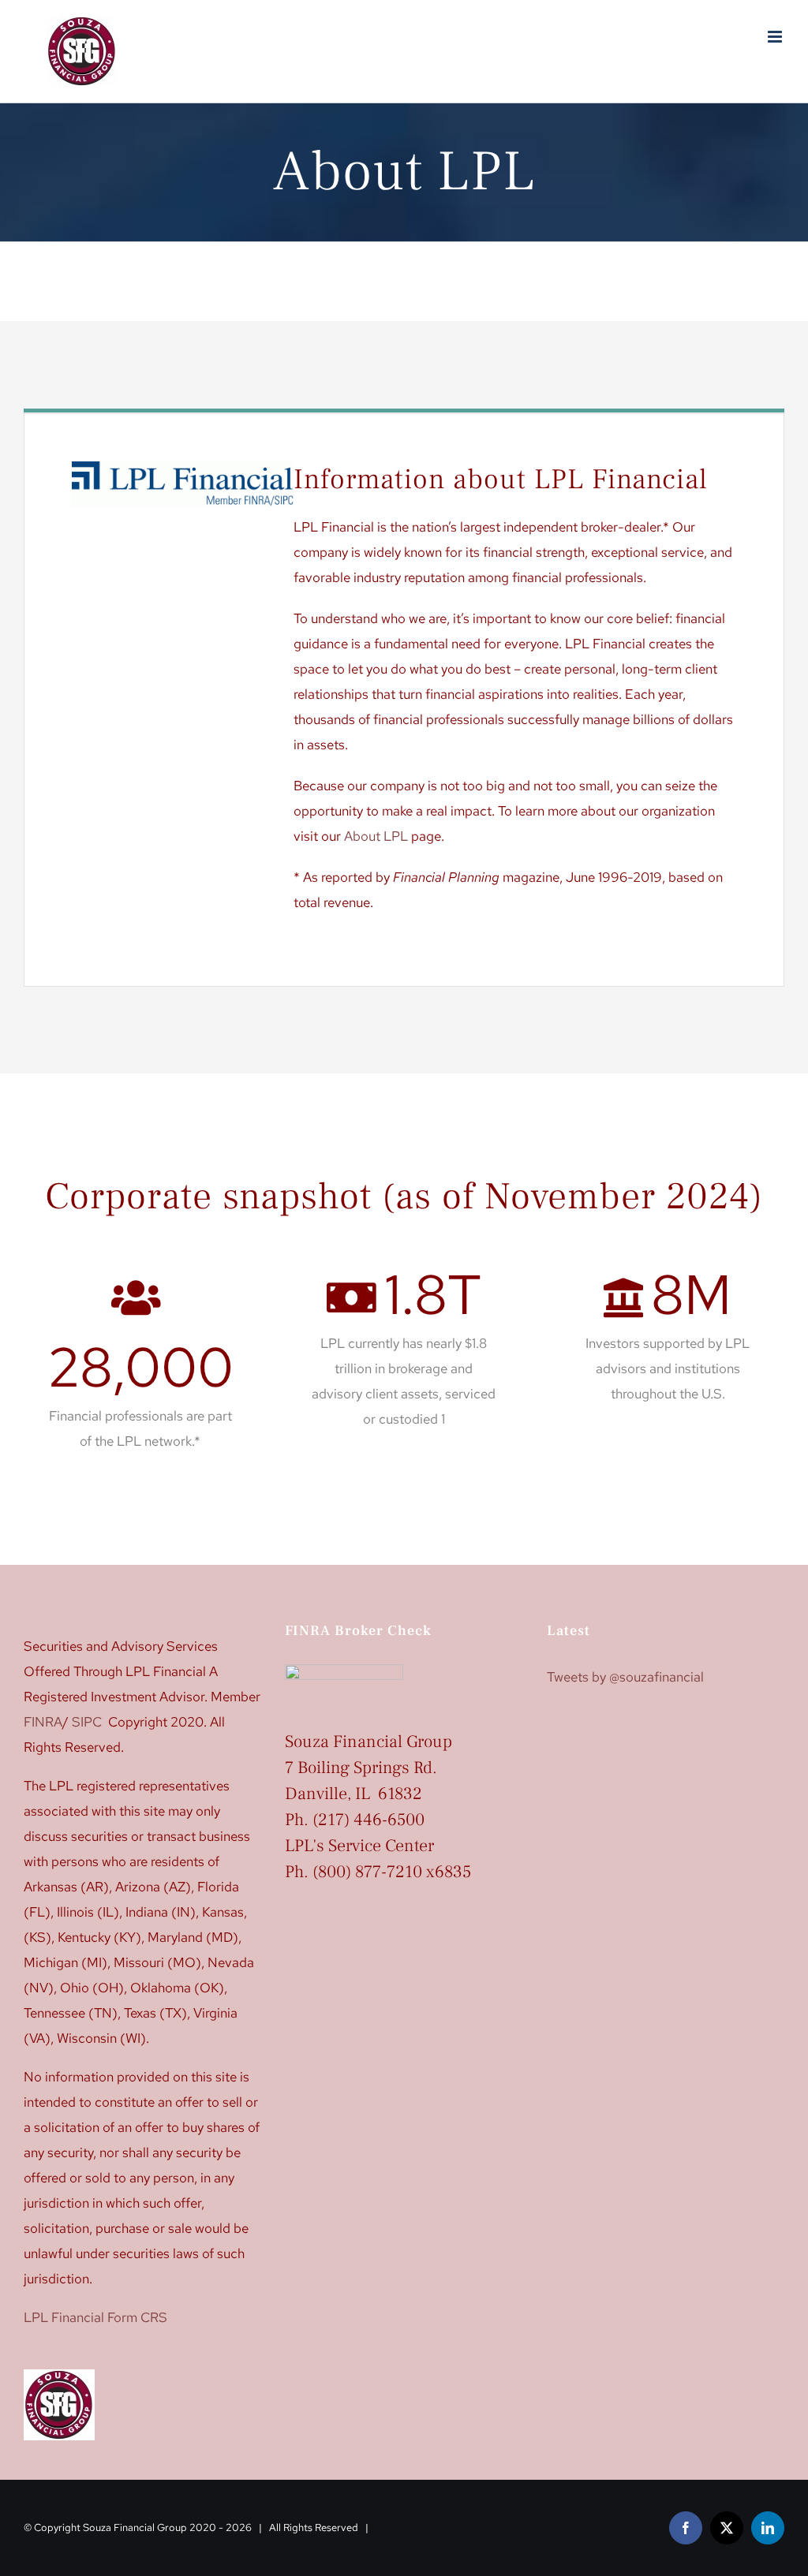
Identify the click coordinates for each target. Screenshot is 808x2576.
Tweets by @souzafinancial (625, 1677)
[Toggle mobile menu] (776, 37)
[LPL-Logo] (183, 468)
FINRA (43, 1722)
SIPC (87, 1722)
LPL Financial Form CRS (95, 2317)
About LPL (376, 836)
